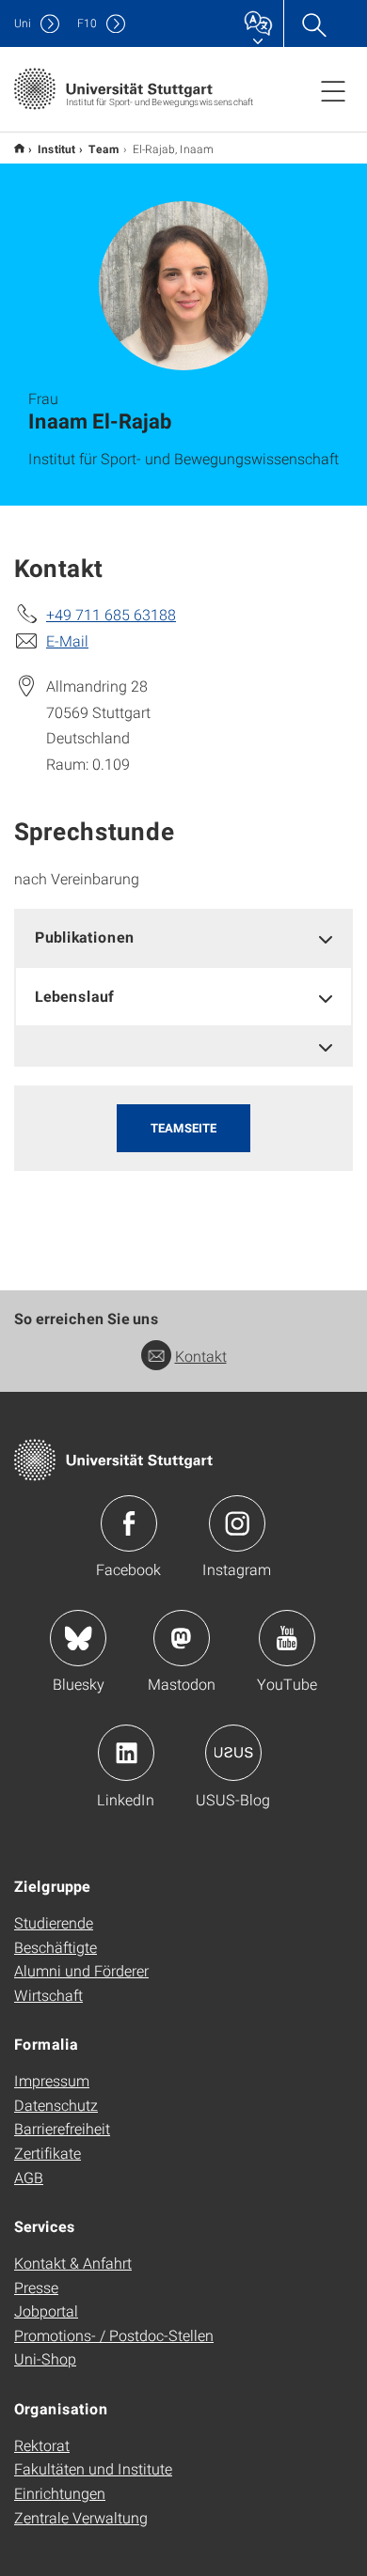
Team (104, 148)
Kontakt (201, 1356)
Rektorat (42, 2445)
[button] (183, 1046)
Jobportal (46, 2311)
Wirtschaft (48, 1995)
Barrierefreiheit (62, 2128)
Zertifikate (48, 2153)
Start (19, 148)
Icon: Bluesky (78, 1638)
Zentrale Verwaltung (81, 2517)
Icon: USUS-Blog (233, 1753)
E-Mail (67, 640)
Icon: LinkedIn (126, 1753)
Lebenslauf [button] (74, 996)
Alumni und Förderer (81, 1970)
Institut (56, 148)
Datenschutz (56, 2105)
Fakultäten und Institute (93, 2468)
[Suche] (313, 23)
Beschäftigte (56, 1947)
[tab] (183, 937)
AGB (29, 2177)
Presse (36, 2287)
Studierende (54, 1922)
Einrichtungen (60, 2493)
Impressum (52, 2080)
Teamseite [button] (183, 1128)
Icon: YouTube (287, 1638)
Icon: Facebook (129, 1523)
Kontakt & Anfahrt (73, 2263)
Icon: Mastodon (182, 1638)
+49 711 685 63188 (111, 614)
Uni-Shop (45, 2358)
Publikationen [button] (85, 937)
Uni (23, 23)
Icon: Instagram (237, 1523)
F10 (87, 23)
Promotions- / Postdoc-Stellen (114, 2335)
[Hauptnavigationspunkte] (333, 90)
